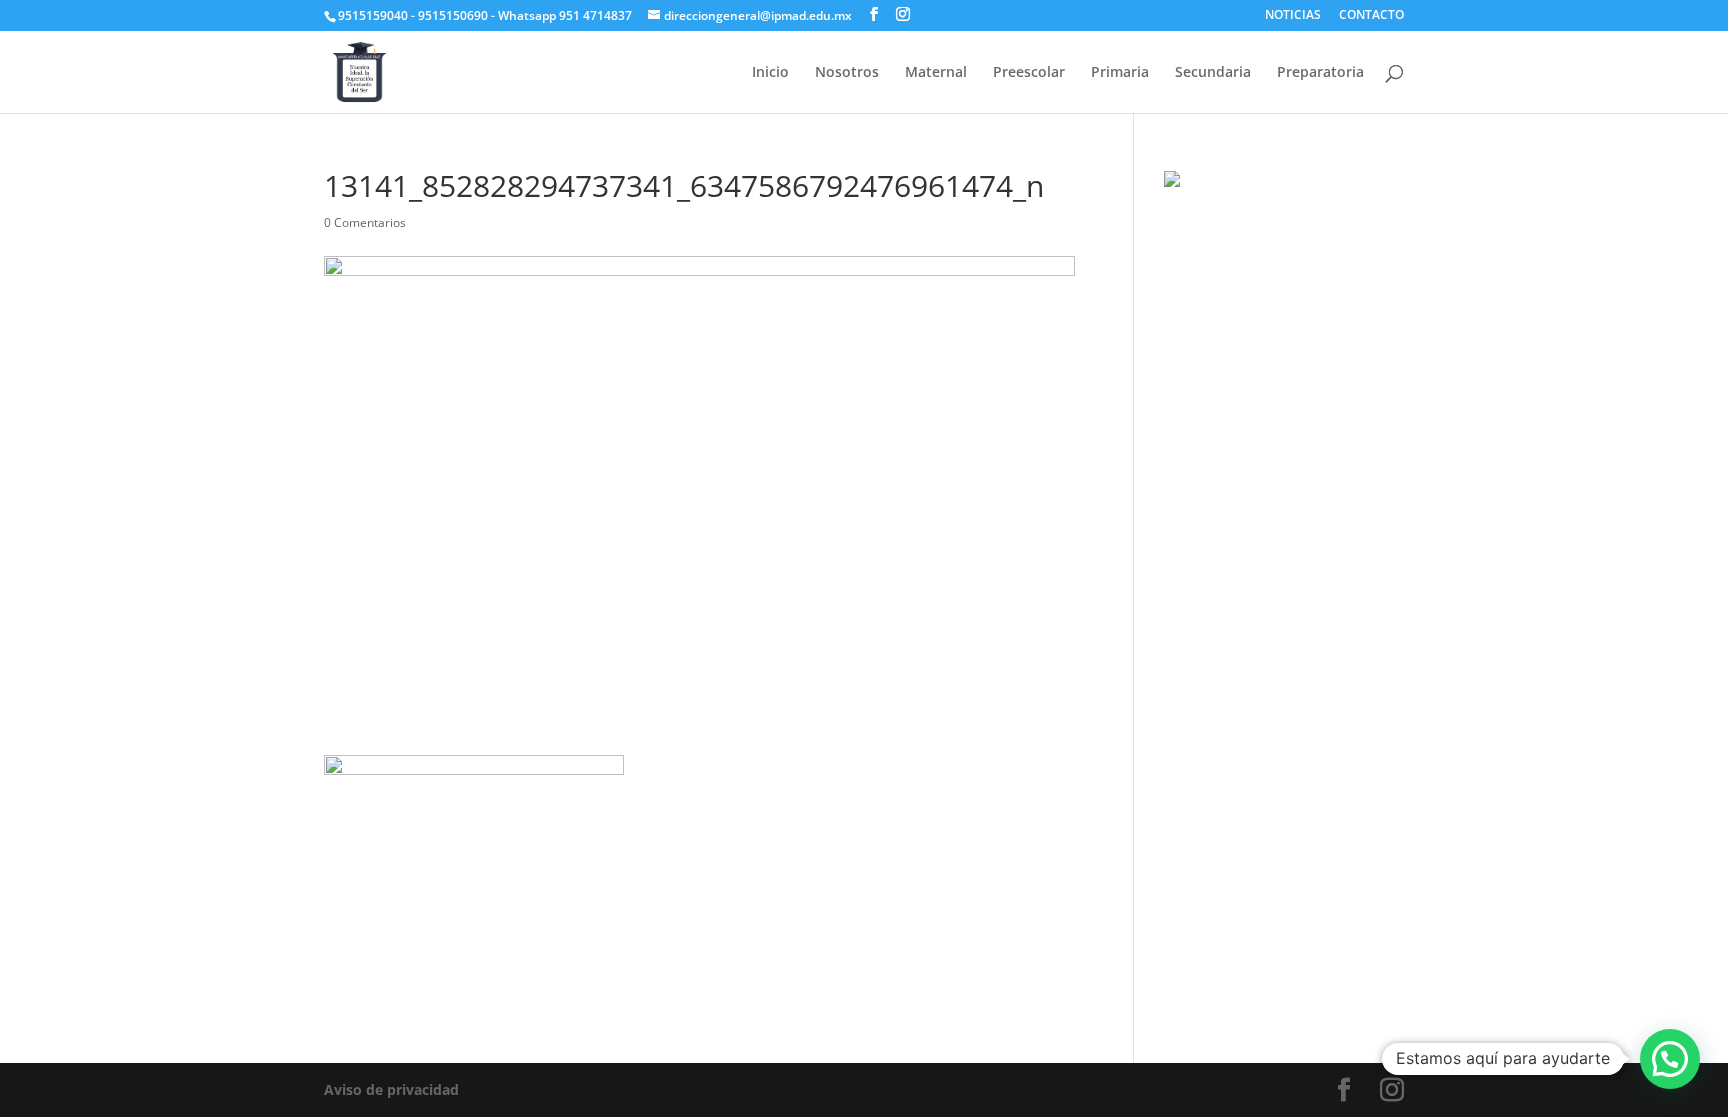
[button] (1670, 1059)
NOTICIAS (1293, 16)
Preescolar (1029, 73)
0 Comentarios (365, 222)
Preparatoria (1320, 73)
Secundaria (1213, 73)
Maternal (936, 73)
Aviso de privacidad (391, 1089)
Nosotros (847, 73)
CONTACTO (1371, 16)
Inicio (770, 73)
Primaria (1120, 73)
